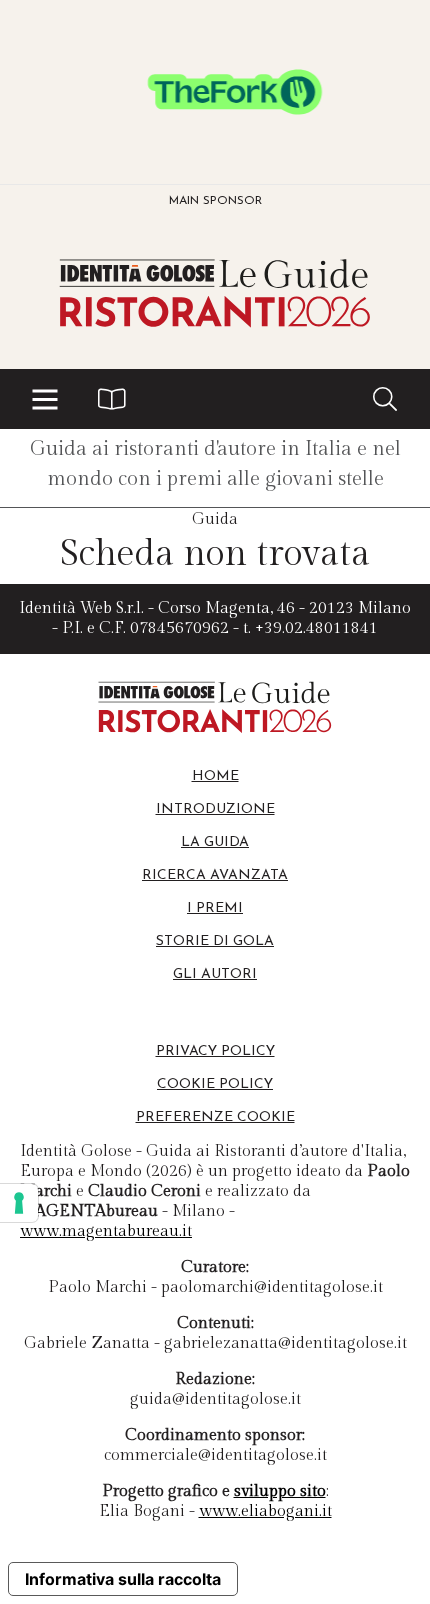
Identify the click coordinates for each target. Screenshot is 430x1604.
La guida (215, 842)
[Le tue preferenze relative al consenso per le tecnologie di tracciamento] (19, 1203)
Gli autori (215, 974)
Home (215, 776)
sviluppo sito (280, 1491)
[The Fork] (215, 92)
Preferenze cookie (215, 1117)
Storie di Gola (215, 941)
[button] (45, 399)
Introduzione (215, 809)
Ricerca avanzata (215, 875)
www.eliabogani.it (265, 1511)
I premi (215, 908)
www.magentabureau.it (106, 1231)
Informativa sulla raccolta (123, 1579)
